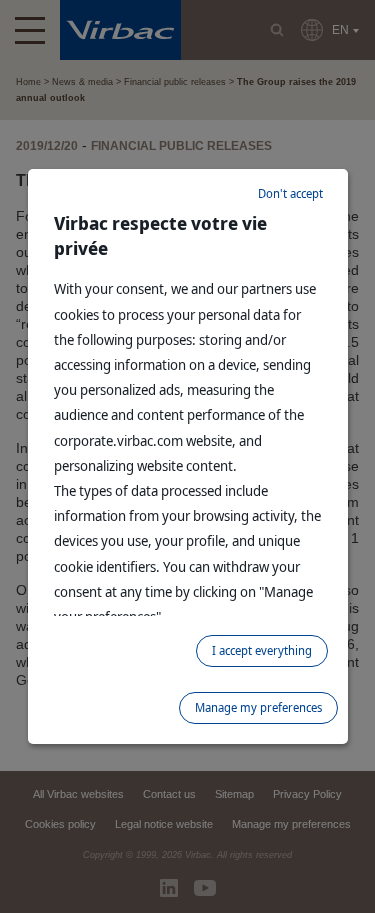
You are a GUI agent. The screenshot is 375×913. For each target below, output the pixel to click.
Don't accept (290, 193)
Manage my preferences (258, 707)
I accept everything (262, 650)
